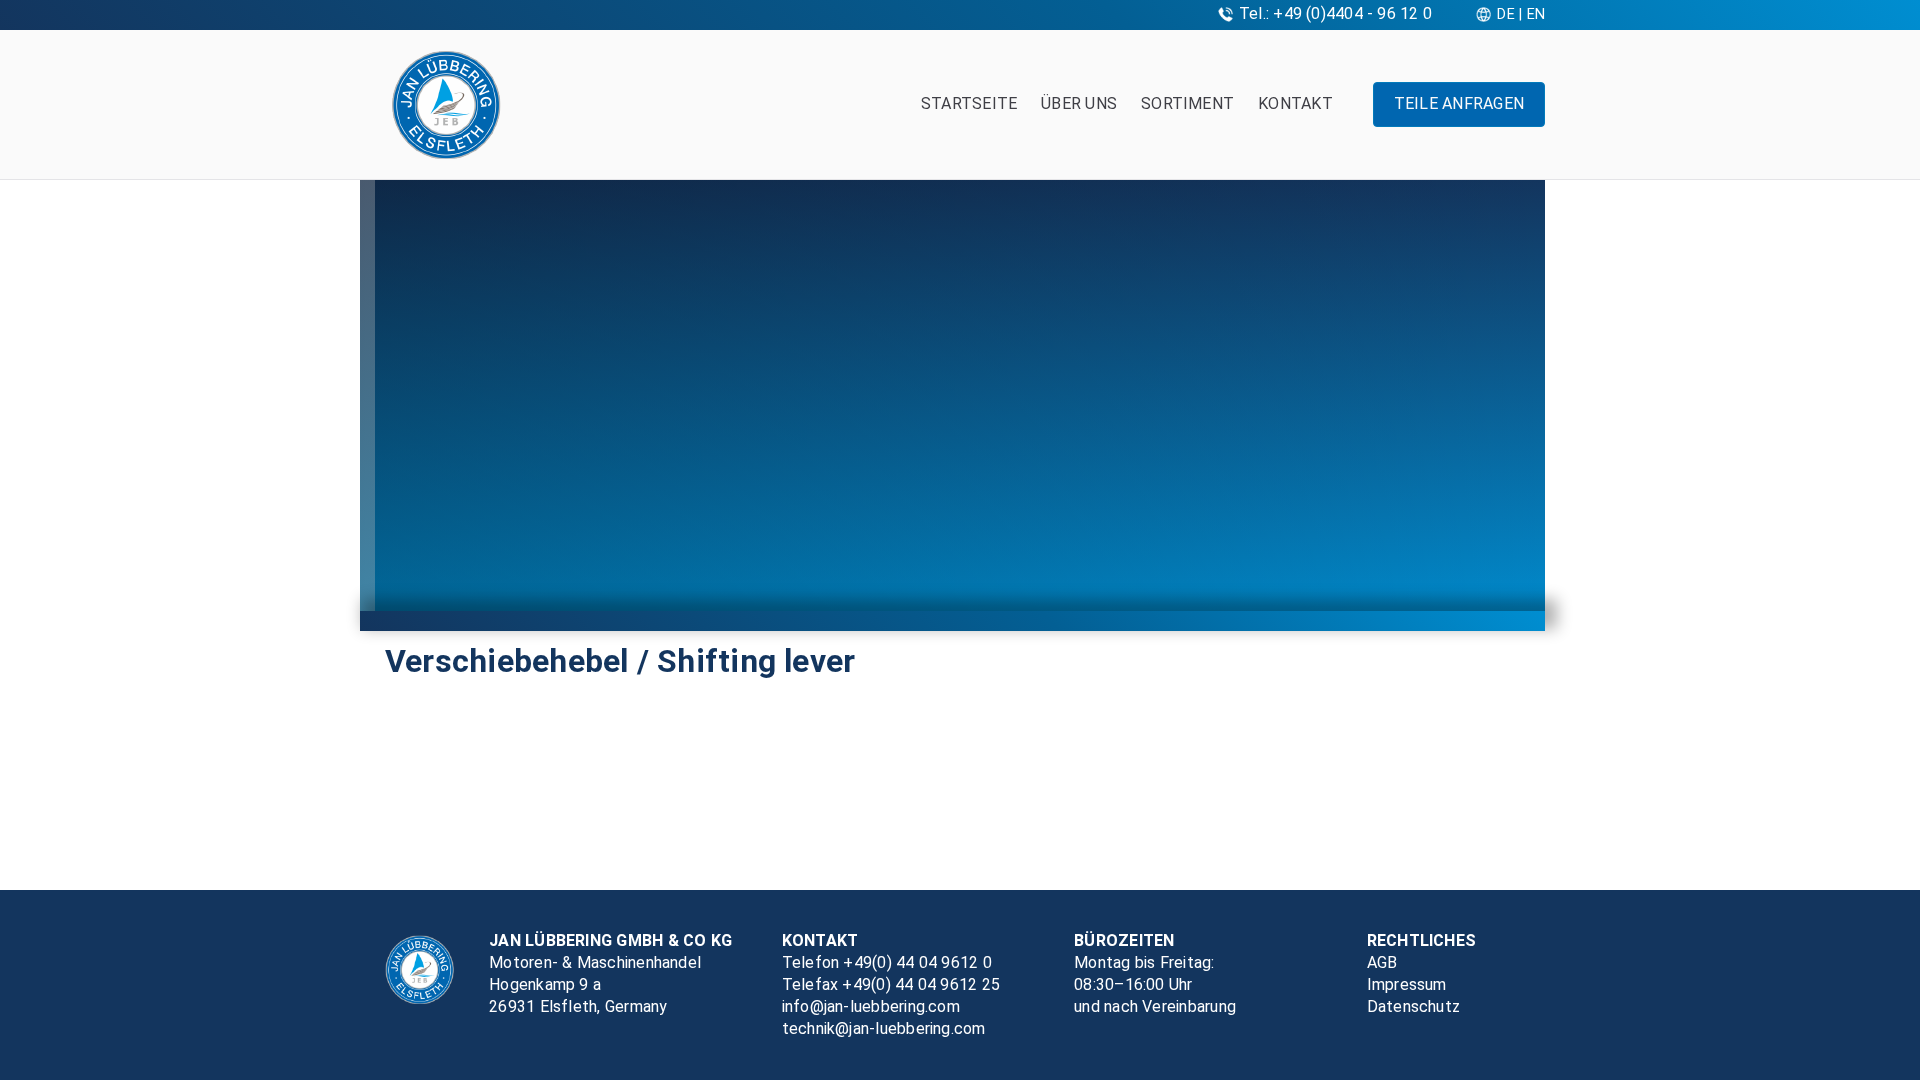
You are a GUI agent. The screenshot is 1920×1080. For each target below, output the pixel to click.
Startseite (969, 103)
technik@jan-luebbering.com (884, 1028)
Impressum (1407, 984)
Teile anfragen (1459, 103)
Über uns (1079, 103)
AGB (1382, 962)
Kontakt (1295, 103)
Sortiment (1187, 103)
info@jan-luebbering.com (871, 1006)
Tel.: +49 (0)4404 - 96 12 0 (1335, 13)
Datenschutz (1414, 1006)
